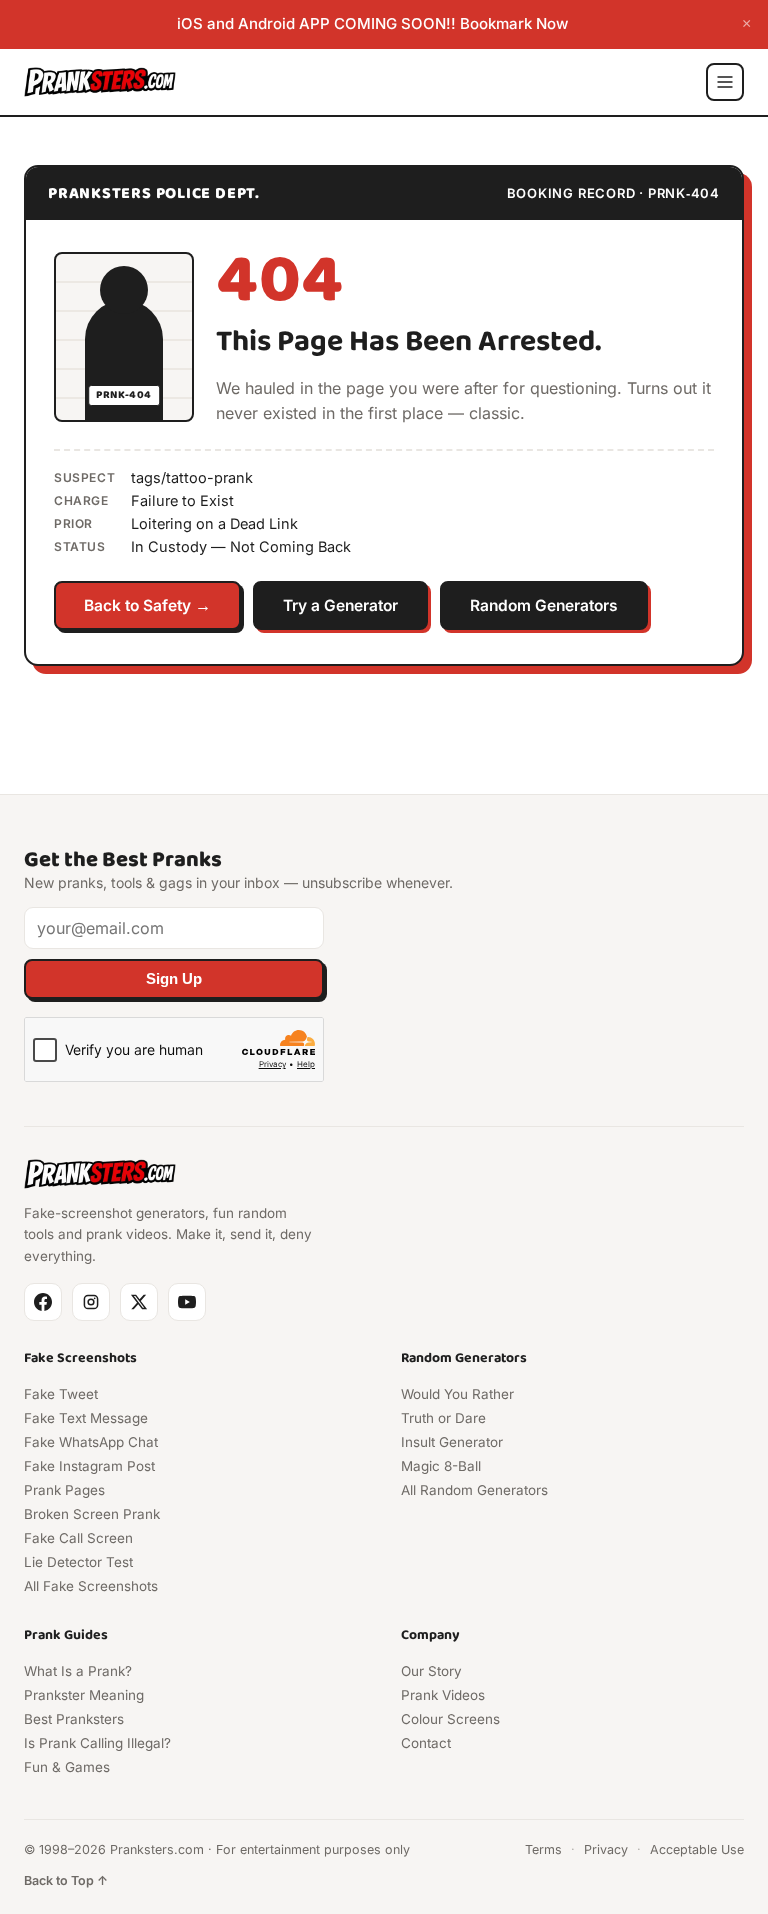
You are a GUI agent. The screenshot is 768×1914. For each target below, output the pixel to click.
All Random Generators (474, 1490)
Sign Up (174, 979)
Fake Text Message (86, 1418)
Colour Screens (450, 1719)
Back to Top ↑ (66, 1880)
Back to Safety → (147, 605)
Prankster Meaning (84, 1695)
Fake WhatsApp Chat (91, 1442)
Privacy (606, 1849)
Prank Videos (443, 1695)
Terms (543, 1849)
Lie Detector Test (78, 1562)
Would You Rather (457, 1394)
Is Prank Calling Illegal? (97, 1743)
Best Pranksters (74, 1719)
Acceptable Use (697, 1849)
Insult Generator (452, 1442)
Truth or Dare (443, 1418)
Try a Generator (340, 605)
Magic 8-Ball (441, 1466)
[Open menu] (725, 82)
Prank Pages (64, 1490)
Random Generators (544, 605)
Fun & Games (67, 1767)
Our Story (431, 1671)
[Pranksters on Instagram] (91, 1302)
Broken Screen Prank (92, 1514)
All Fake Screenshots (91, 1586)
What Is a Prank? (78, 1671)
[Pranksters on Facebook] (43, 1302)
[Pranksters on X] (139, 1302)
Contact (426, 1743)
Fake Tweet (61, 1394)
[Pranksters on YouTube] (187, 1302)
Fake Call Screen (78, 1538)
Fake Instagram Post (89, 1466)
